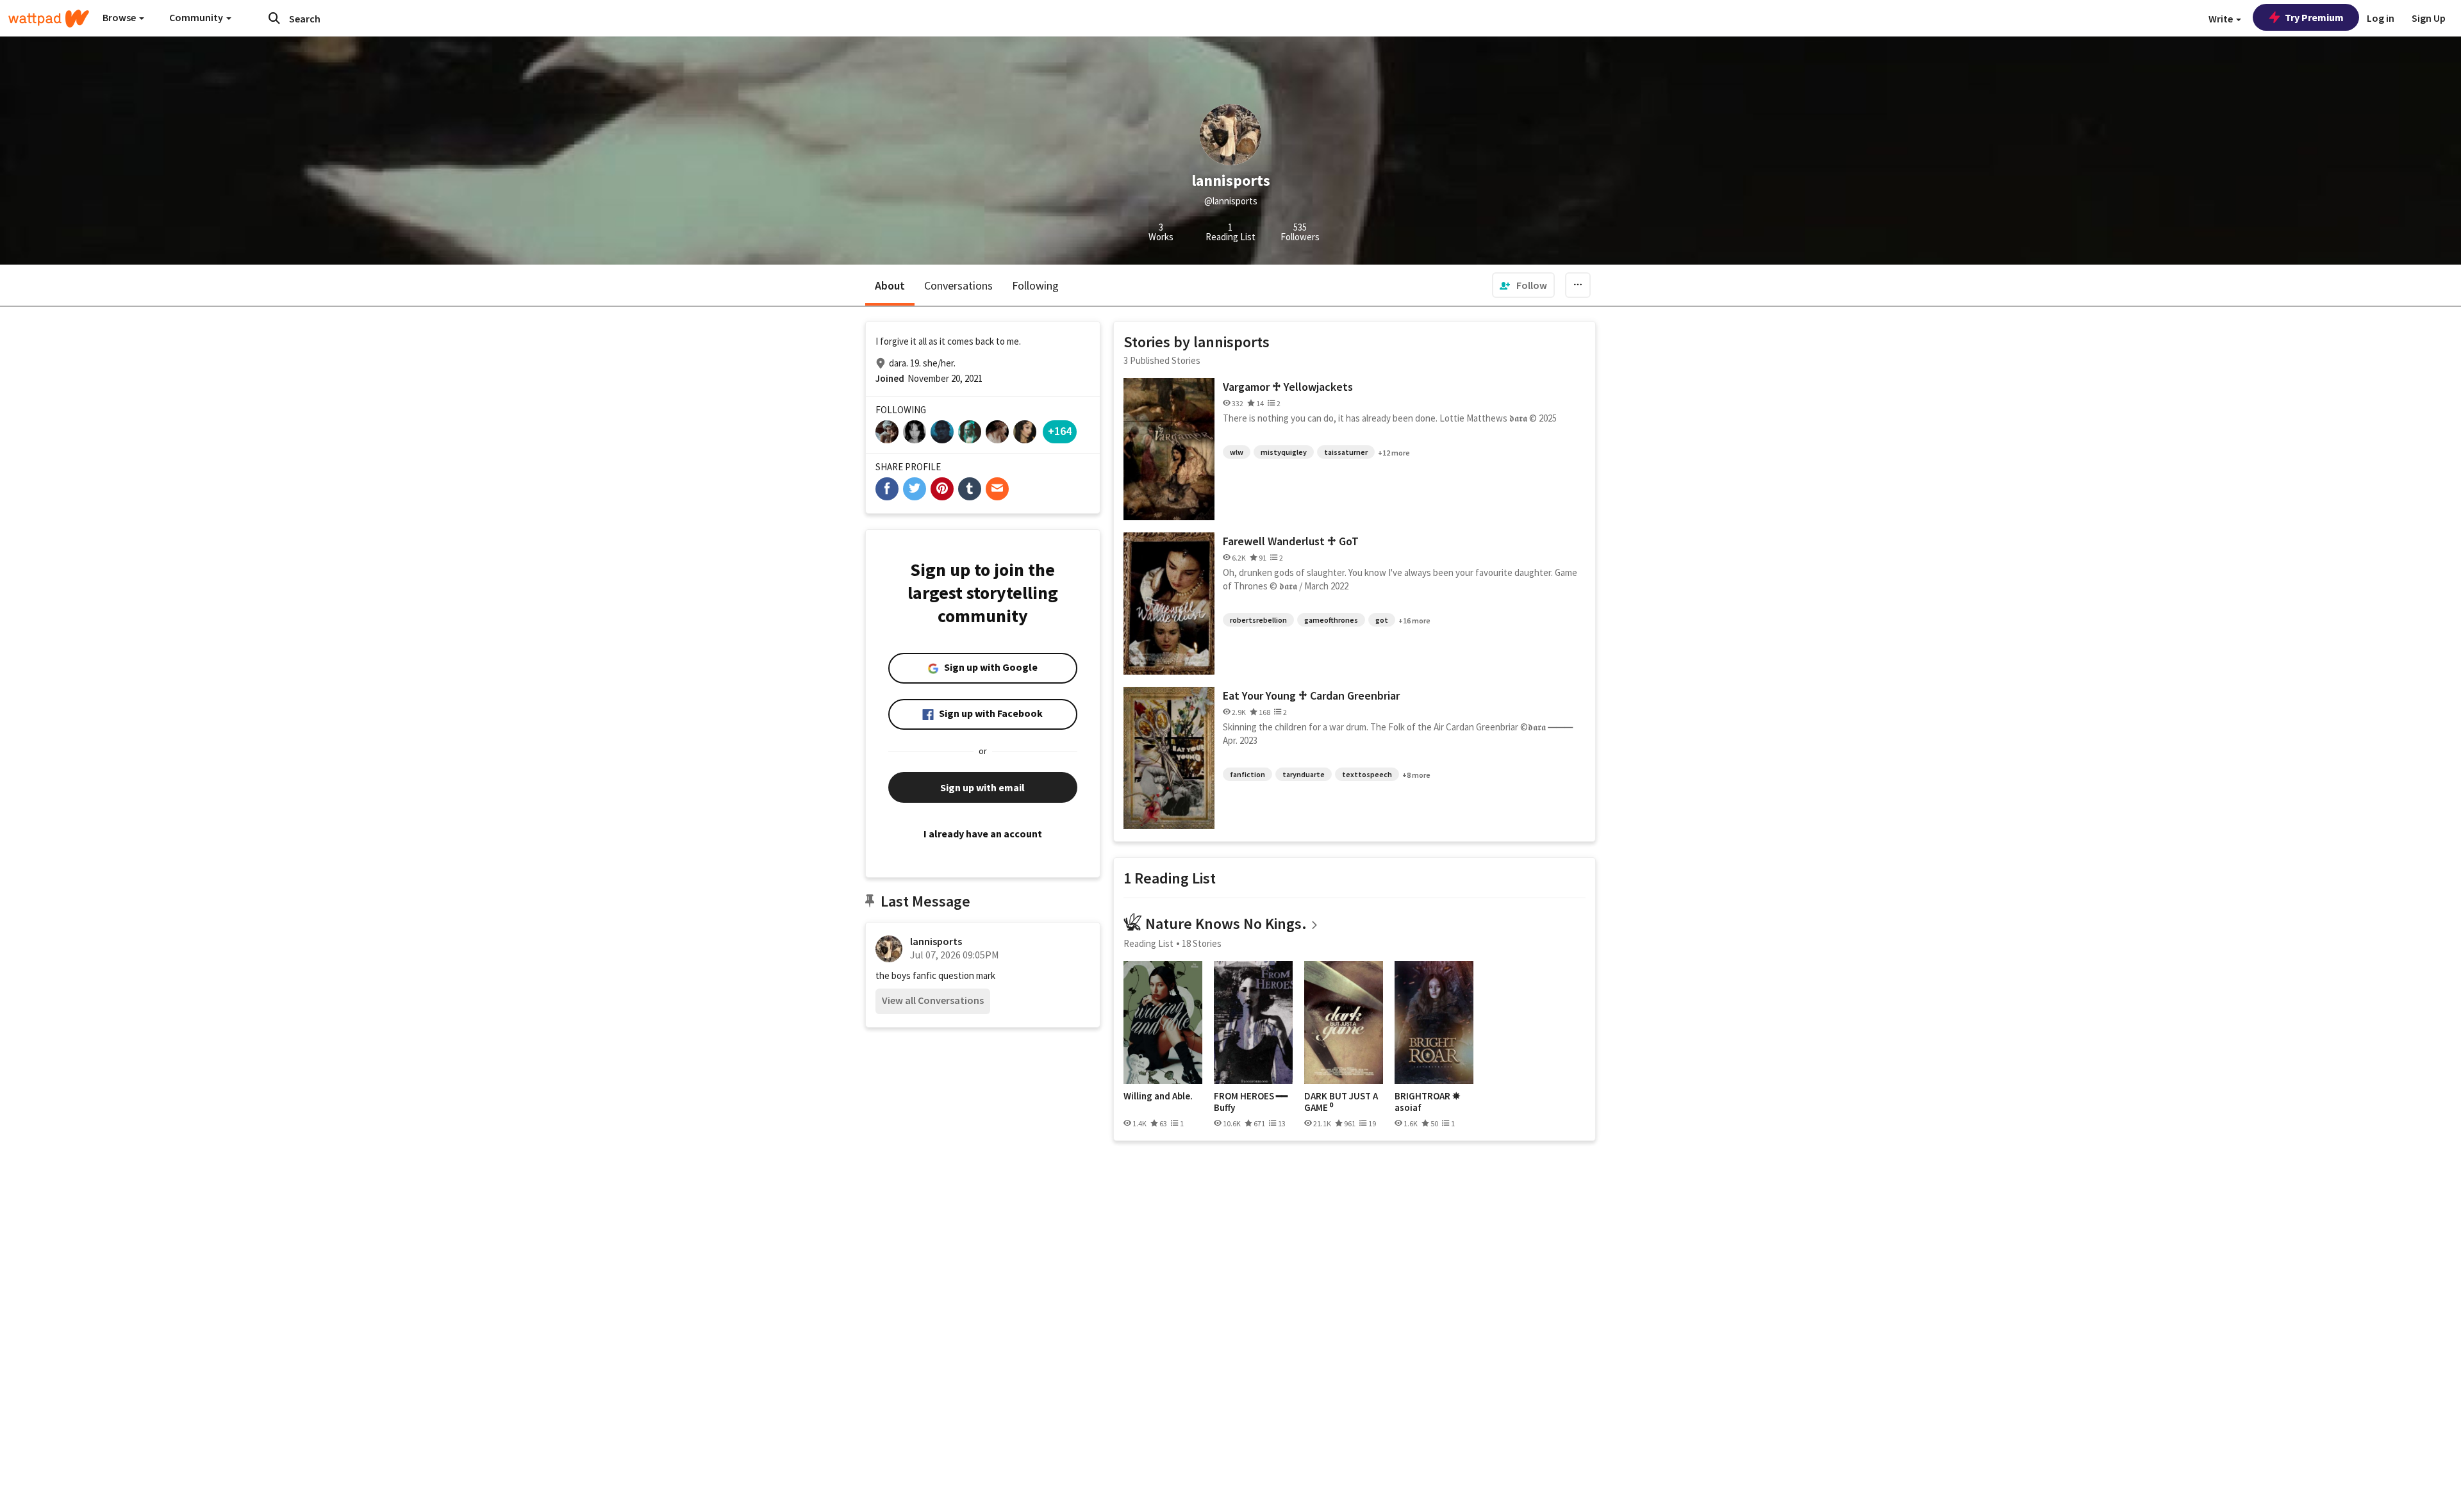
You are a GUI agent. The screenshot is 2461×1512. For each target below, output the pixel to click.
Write (2222, 19)
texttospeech (1367, 774)
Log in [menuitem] (2381, 18)
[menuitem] (1523, 285)
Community (197, 17)
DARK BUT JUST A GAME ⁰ (1341, 1102)
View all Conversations (933, 1000)
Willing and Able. (1158, 1096)
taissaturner (1346, 452)
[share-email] (997, 489)
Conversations (958, 285)
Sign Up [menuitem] (2429, 18)
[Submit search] (274, 18)
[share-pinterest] (942, 489)
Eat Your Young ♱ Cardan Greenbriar (1311, 695)
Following (1035, 285)
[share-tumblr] (970, 489)
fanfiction (1247, 774)
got (1382, 620)
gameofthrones (1331, 620)
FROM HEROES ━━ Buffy (1251, 1102)
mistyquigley (1284, 452)
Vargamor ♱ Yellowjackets (1288, 387)
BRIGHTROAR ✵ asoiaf (1428, 1102)
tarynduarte (1304, 774)
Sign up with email (982, 787)
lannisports (936, 941)
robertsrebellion (1258, 620)
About (890, 285)
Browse (120, 17)
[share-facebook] (887, 489)
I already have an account (983, 834)
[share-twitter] (915, 489)
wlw (1237, 452)
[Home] (49, 19)
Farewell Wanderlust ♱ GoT (1291, 541)
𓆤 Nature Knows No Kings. (1215, 924)
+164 (1060, 431)
